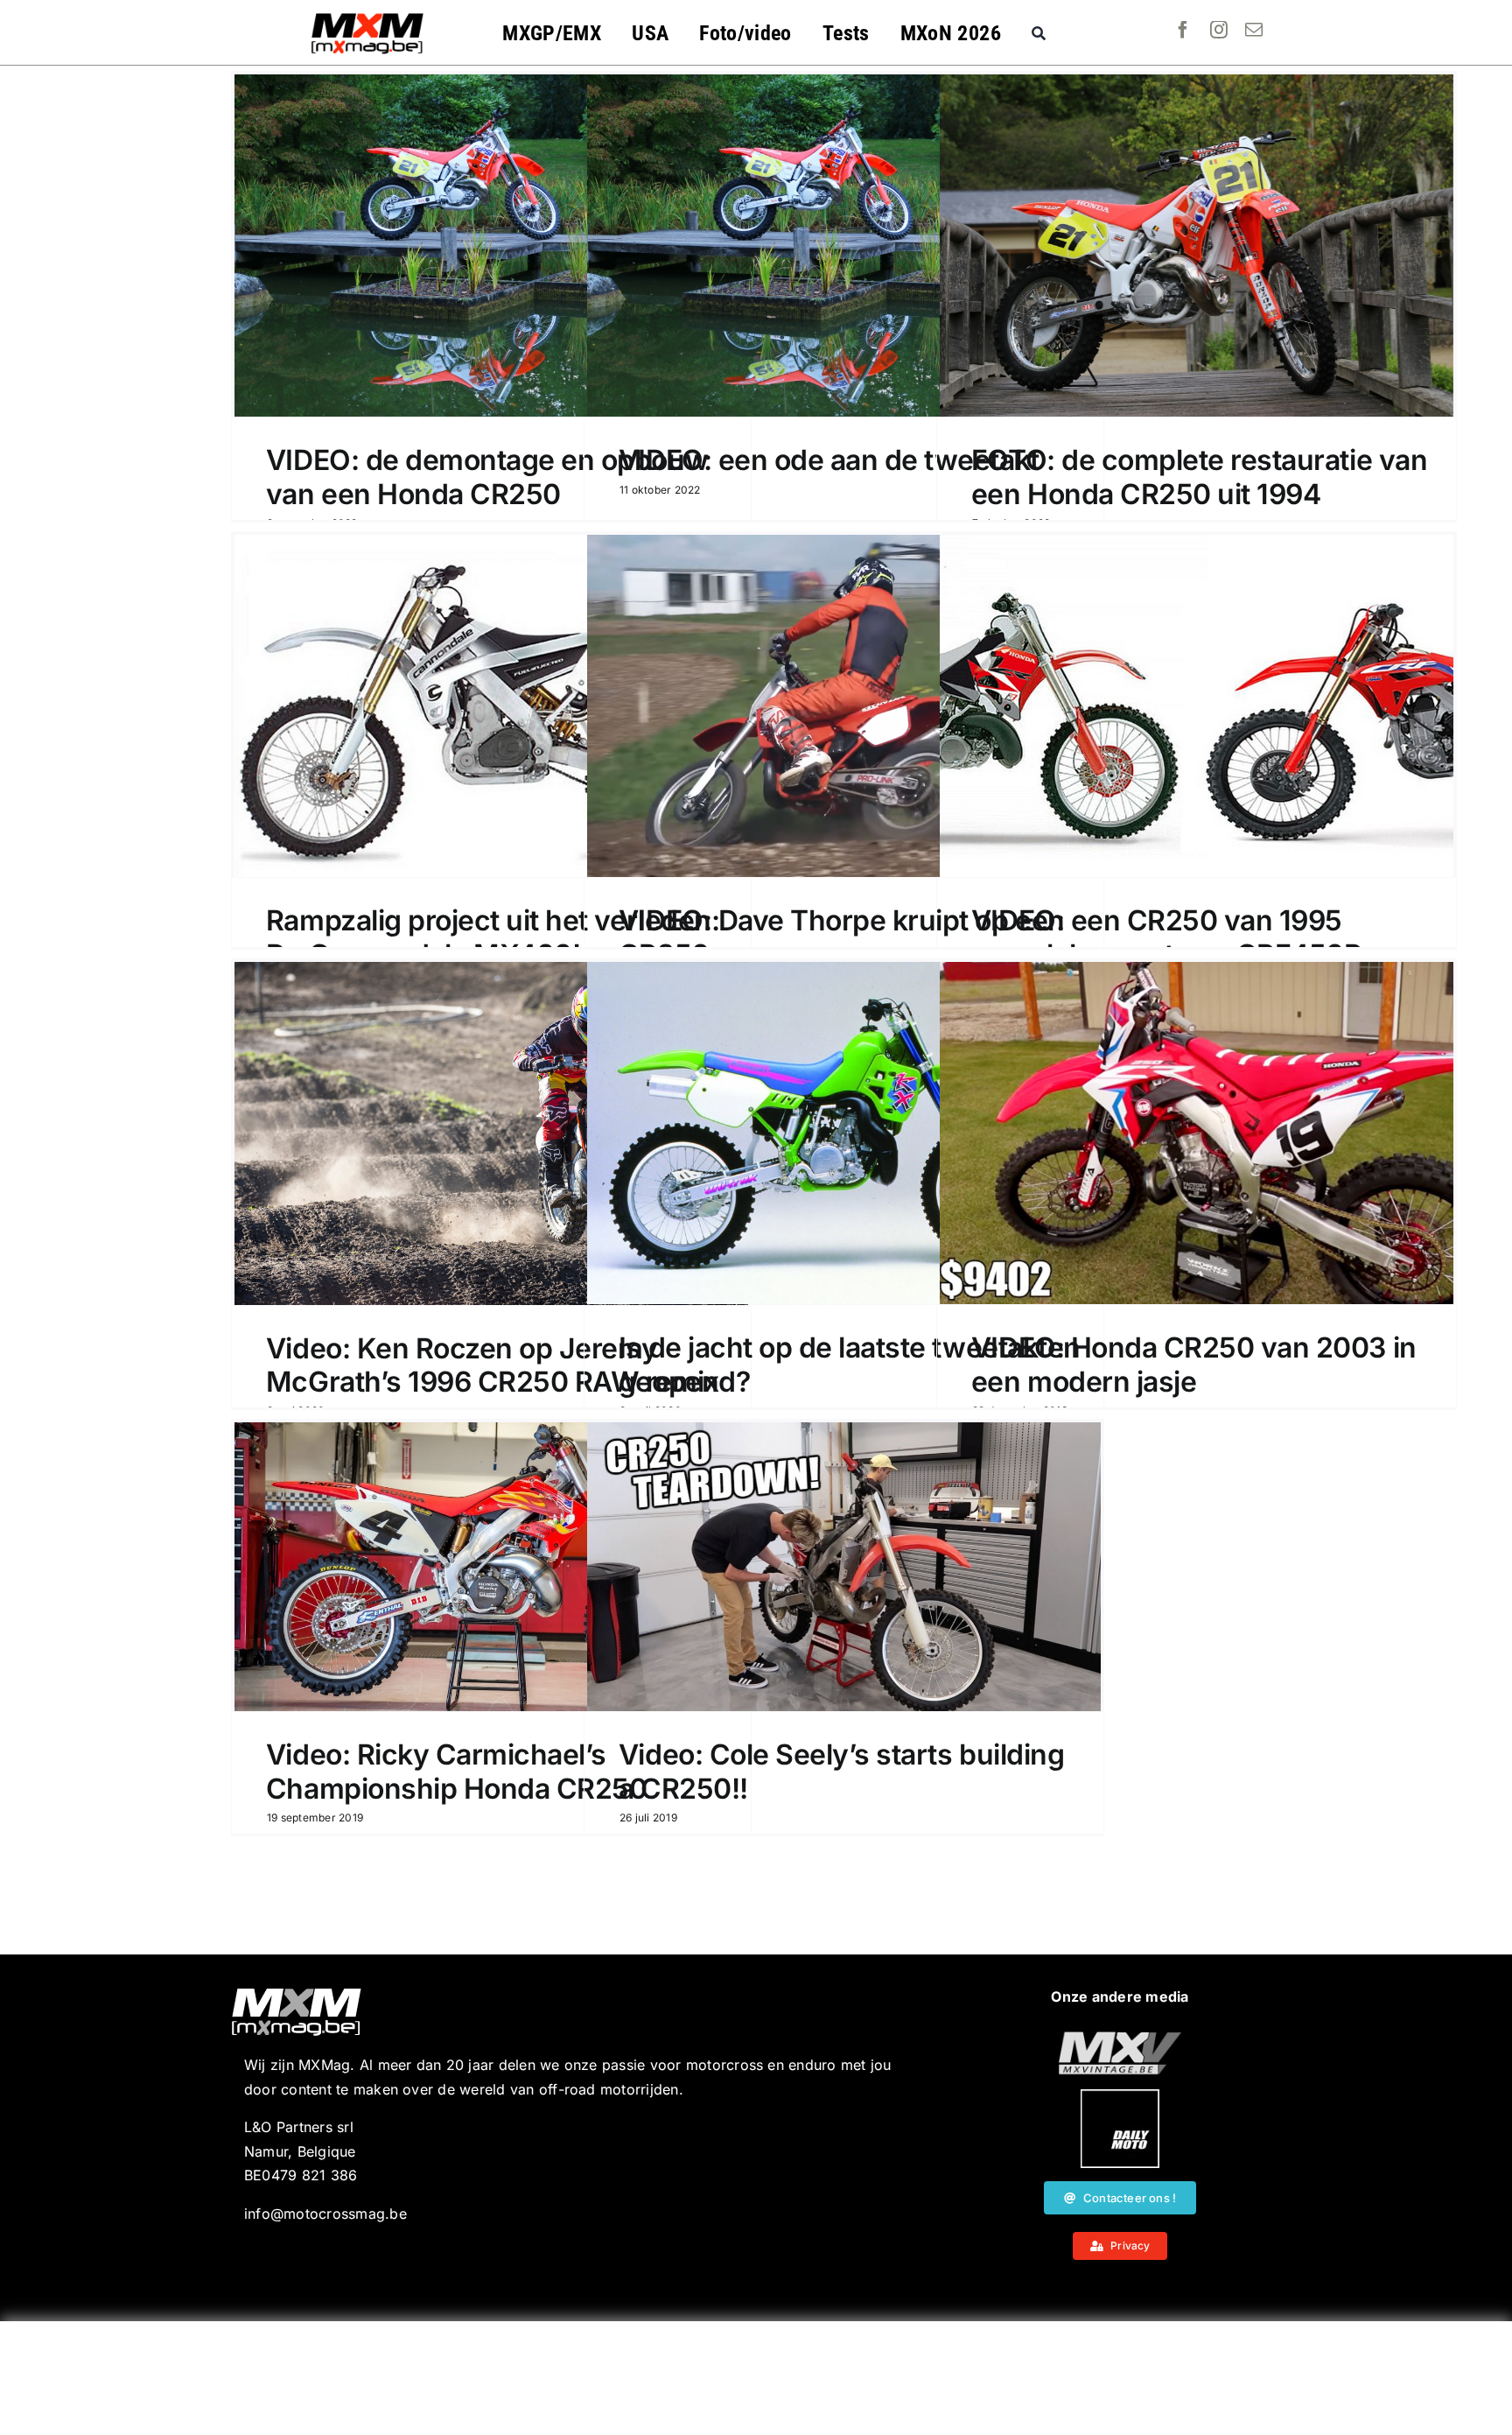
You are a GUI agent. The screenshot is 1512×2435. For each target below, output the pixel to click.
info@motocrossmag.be (325, 2214)
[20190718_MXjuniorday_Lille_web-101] (1120, 2039)
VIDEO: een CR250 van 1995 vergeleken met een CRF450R (1167, 937)
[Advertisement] (756, 2378)
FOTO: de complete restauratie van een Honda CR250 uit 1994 (1199, 477)
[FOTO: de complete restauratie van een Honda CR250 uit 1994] (1197, 246)
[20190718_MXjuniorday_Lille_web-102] (1120, 2096)
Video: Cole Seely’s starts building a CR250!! (841, 1771)
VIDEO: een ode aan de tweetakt (829, 460)
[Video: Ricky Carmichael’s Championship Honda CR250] (491, 1567)
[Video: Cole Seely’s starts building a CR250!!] (844, 1567)
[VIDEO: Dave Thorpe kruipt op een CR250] (844, 706)
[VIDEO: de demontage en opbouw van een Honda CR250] (491, 246)
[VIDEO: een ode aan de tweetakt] (844, 246)
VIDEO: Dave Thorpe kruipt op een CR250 (842, 937)
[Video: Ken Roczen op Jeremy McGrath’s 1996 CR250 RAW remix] (491, 1133)
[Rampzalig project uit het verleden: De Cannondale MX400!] (491, 706)
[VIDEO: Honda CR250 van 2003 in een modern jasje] (1197, 1133)
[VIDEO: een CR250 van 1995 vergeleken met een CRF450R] (1197, 706)
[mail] (1254, 30)
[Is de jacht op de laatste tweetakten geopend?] (844, 1133)
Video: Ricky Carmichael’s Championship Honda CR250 (456, 1771)
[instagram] (1219, 30)
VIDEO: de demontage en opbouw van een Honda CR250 (487, 477)
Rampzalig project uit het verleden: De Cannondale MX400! (493, 937)
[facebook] (1183, 30)
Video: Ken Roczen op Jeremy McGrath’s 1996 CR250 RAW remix (493, 1365)
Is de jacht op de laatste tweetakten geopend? (850, 1364)
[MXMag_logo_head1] (367, 18)
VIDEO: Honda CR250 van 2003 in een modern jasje (1194, 1364)
